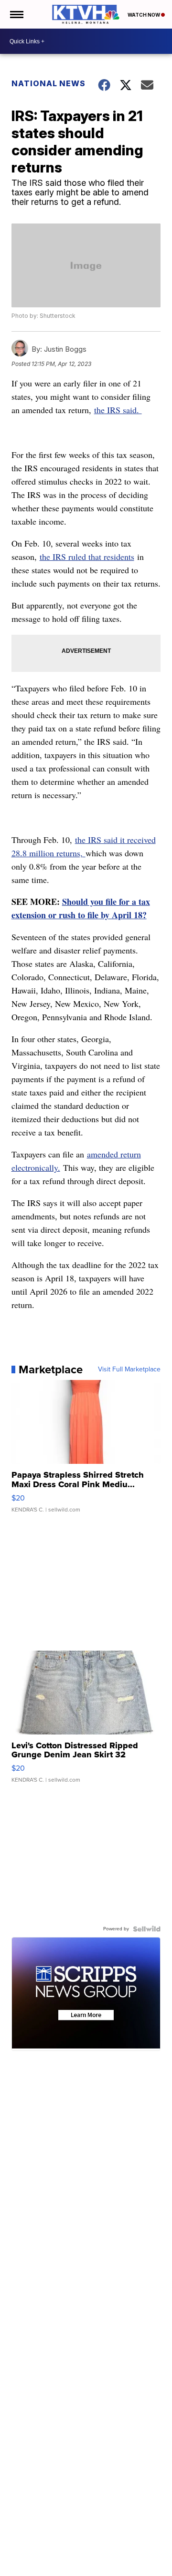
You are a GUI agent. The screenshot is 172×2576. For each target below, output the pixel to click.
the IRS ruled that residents (87, 557)
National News (48, 83)
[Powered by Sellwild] (147, 1929)
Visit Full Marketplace (129, 1369)
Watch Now (144, 15)
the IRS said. (118, 410)
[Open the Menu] (16, 14)
